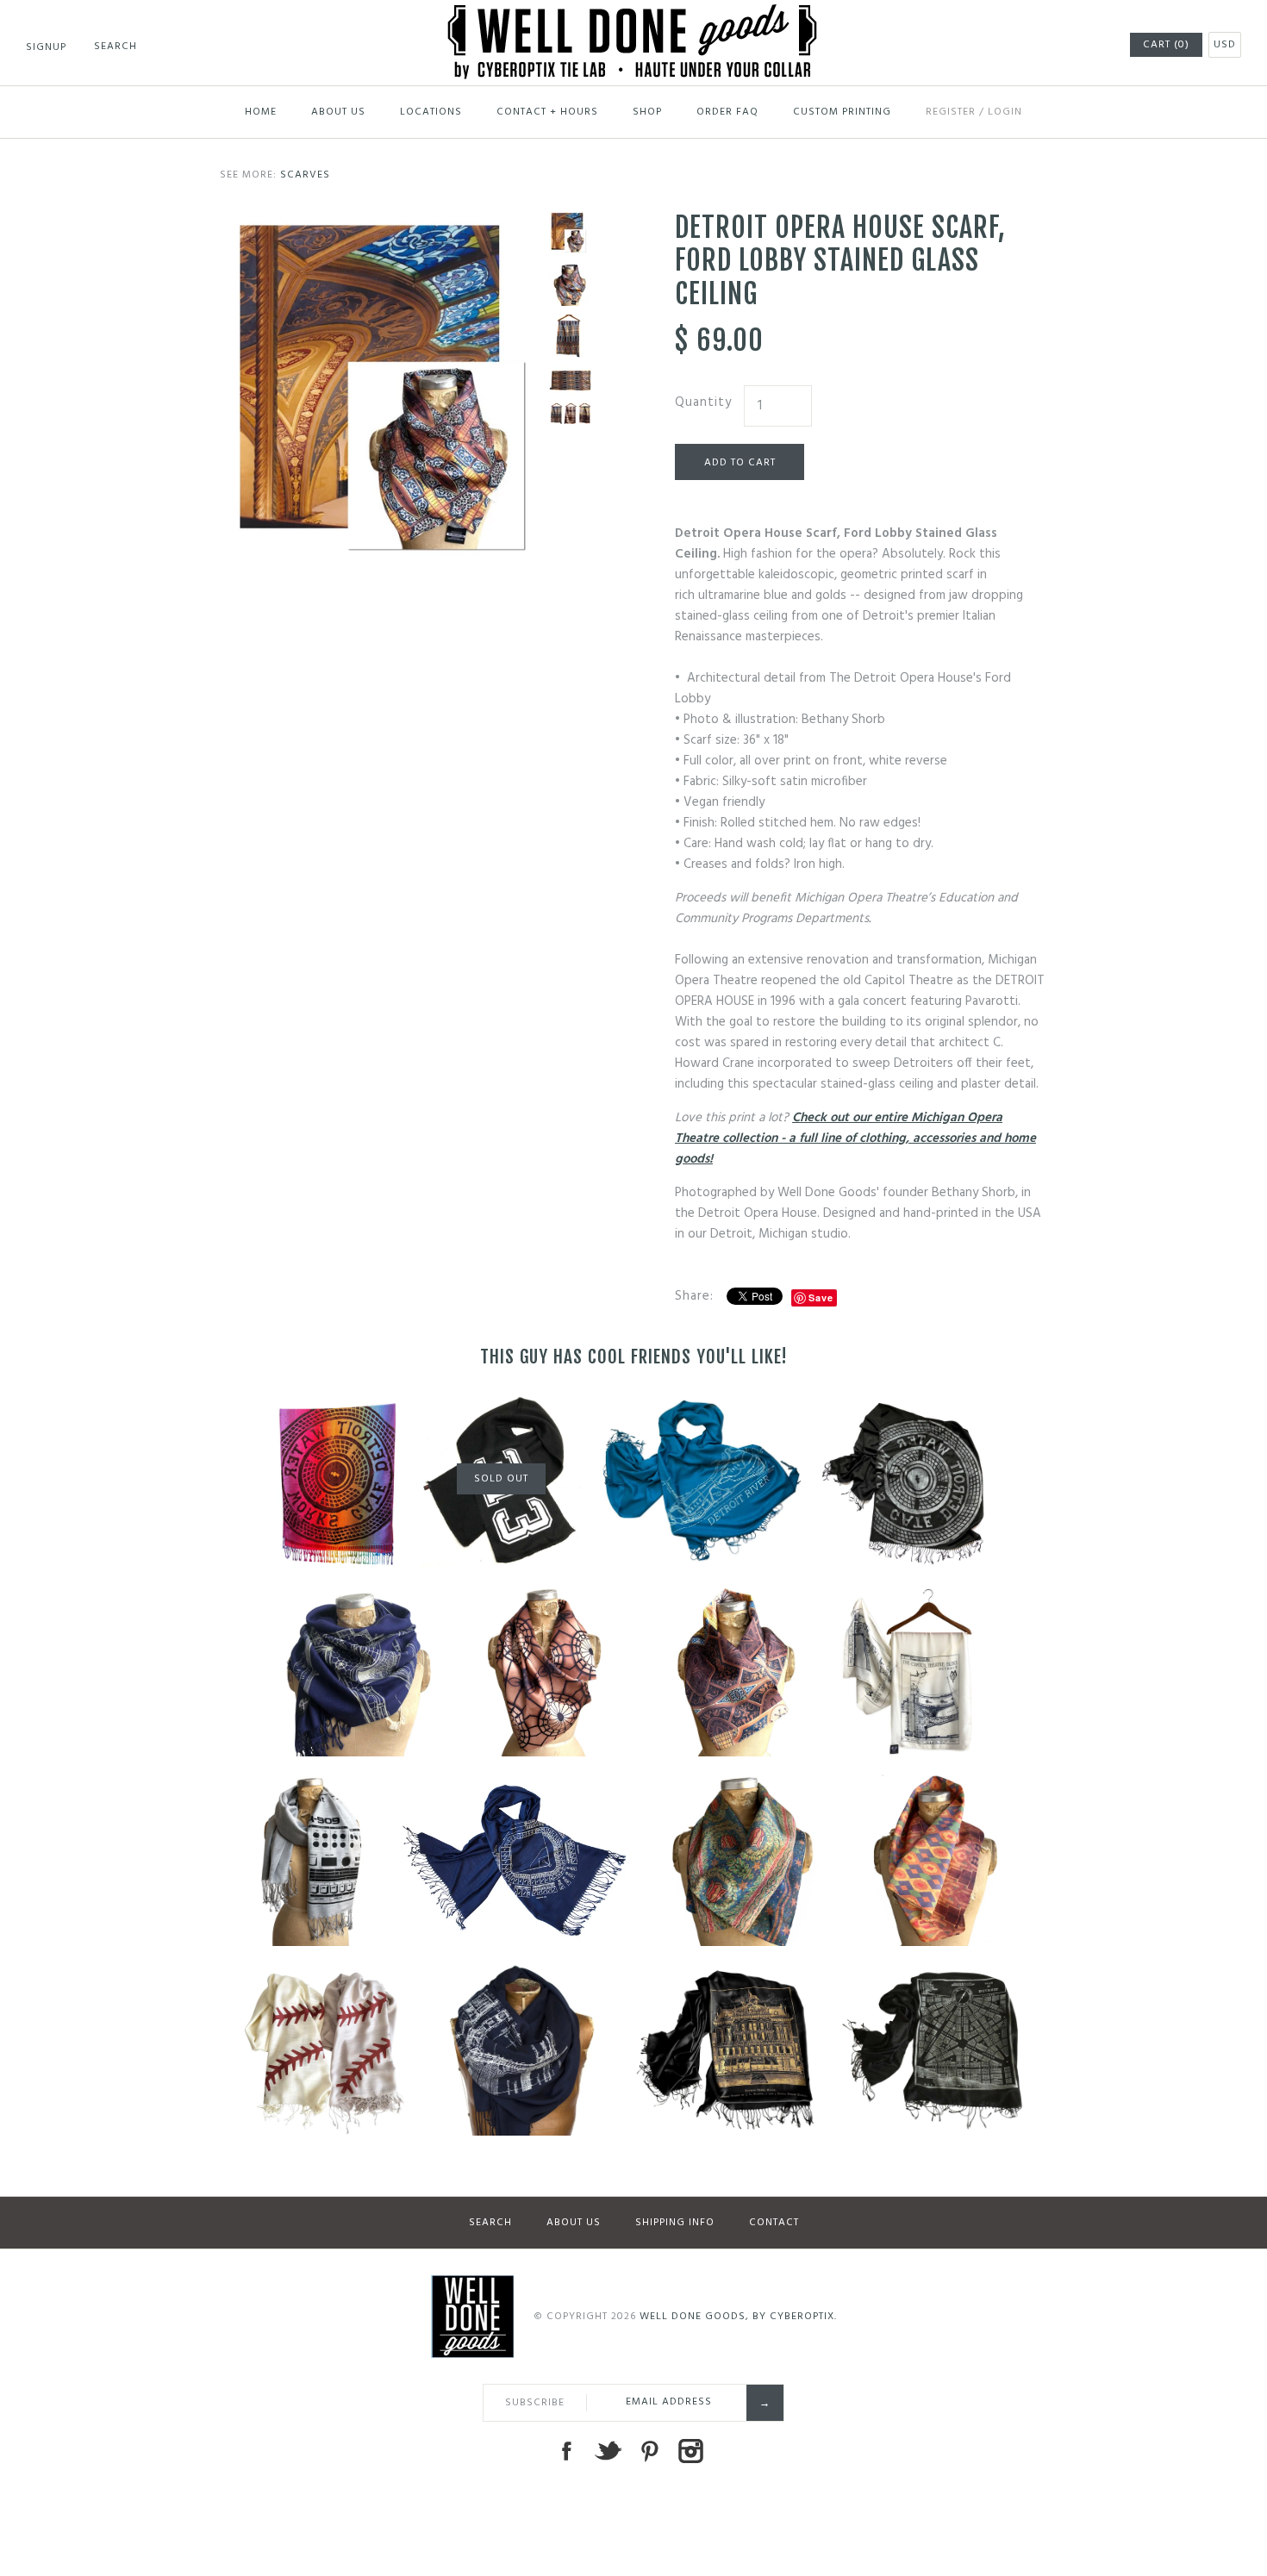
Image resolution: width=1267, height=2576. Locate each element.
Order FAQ (727, 112)
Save (821, 1297)
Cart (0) (1166, 45)
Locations (431, 112)
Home (261, 112)
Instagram (690, 2451)
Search (490, 2223)
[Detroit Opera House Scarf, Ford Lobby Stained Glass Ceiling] (380, 221)
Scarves (305, 175)
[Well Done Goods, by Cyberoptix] (634, 15)
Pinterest (649, 2451)
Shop (647, 112)
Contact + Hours (547, 112)
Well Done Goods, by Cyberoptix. (738, 2317)
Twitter (608, 2451)
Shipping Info (675, 2223)
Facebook (566, 2451)
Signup (46, 47)
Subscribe (535, 2403)
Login (1005, 112)
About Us (338, 112)
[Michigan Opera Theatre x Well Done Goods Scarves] (571, 414)
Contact (774, 2223)
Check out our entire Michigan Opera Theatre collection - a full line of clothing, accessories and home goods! (855, 1138)
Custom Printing (842, 112)
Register (951, 112)
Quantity (703, 402)
